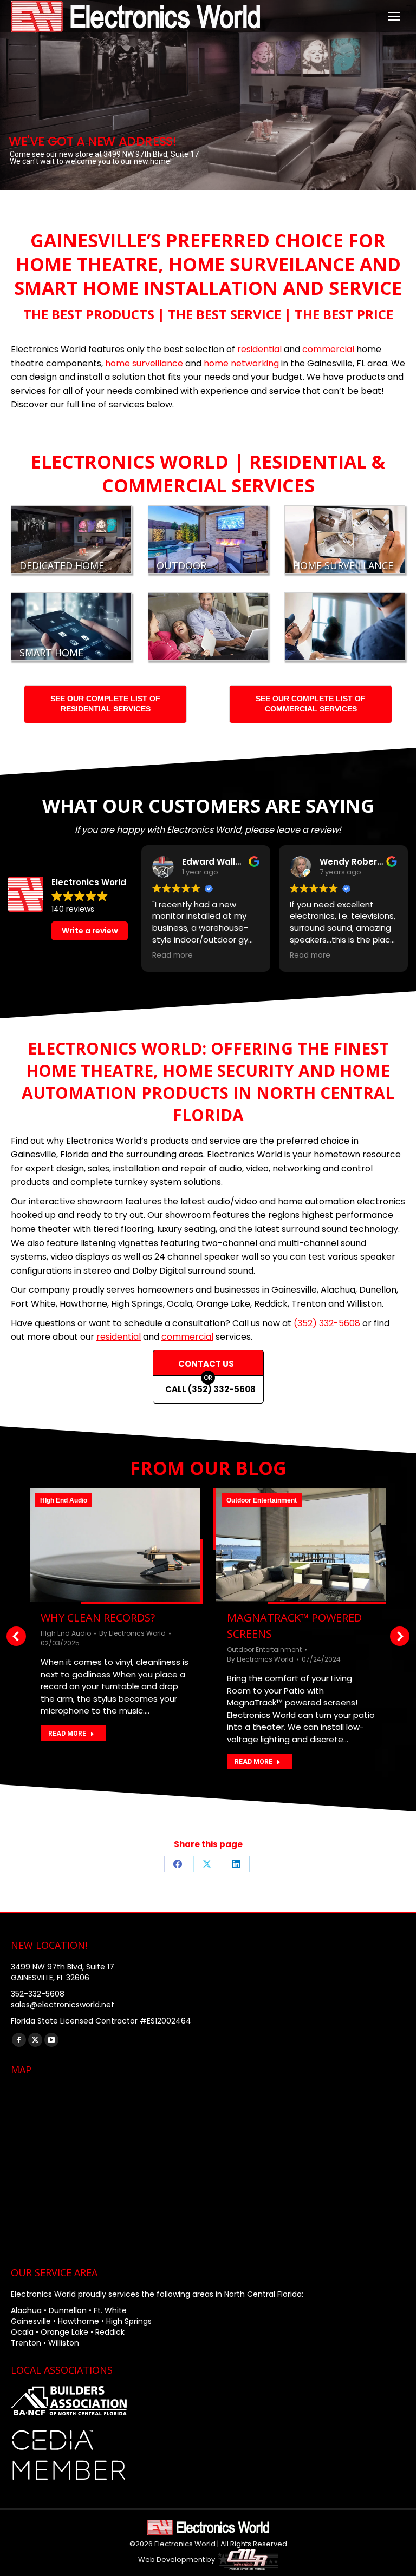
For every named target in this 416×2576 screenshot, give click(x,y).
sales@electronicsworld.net (63, 2005)
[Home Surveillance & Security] (345, 539)
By (132, 1633)
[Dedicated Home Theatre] (71, 539)
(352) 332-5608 (327, 1323)
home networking (241, 363)
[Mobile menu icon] (394, 16)
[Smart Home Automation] (71, 627)
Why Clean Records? (98, 1618)
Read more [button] (173, 956)
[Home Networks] (208, 627)
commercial (328, 349)
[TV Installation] (345, 627)
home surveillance (144, 363)
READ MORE (67, 1734)
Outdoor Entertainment (262, 1500)
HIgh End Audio (64, 1500)
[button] (16, 1636)
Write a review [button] (90, 931)
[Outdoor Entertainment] (208, 539)
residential (259, 349)
